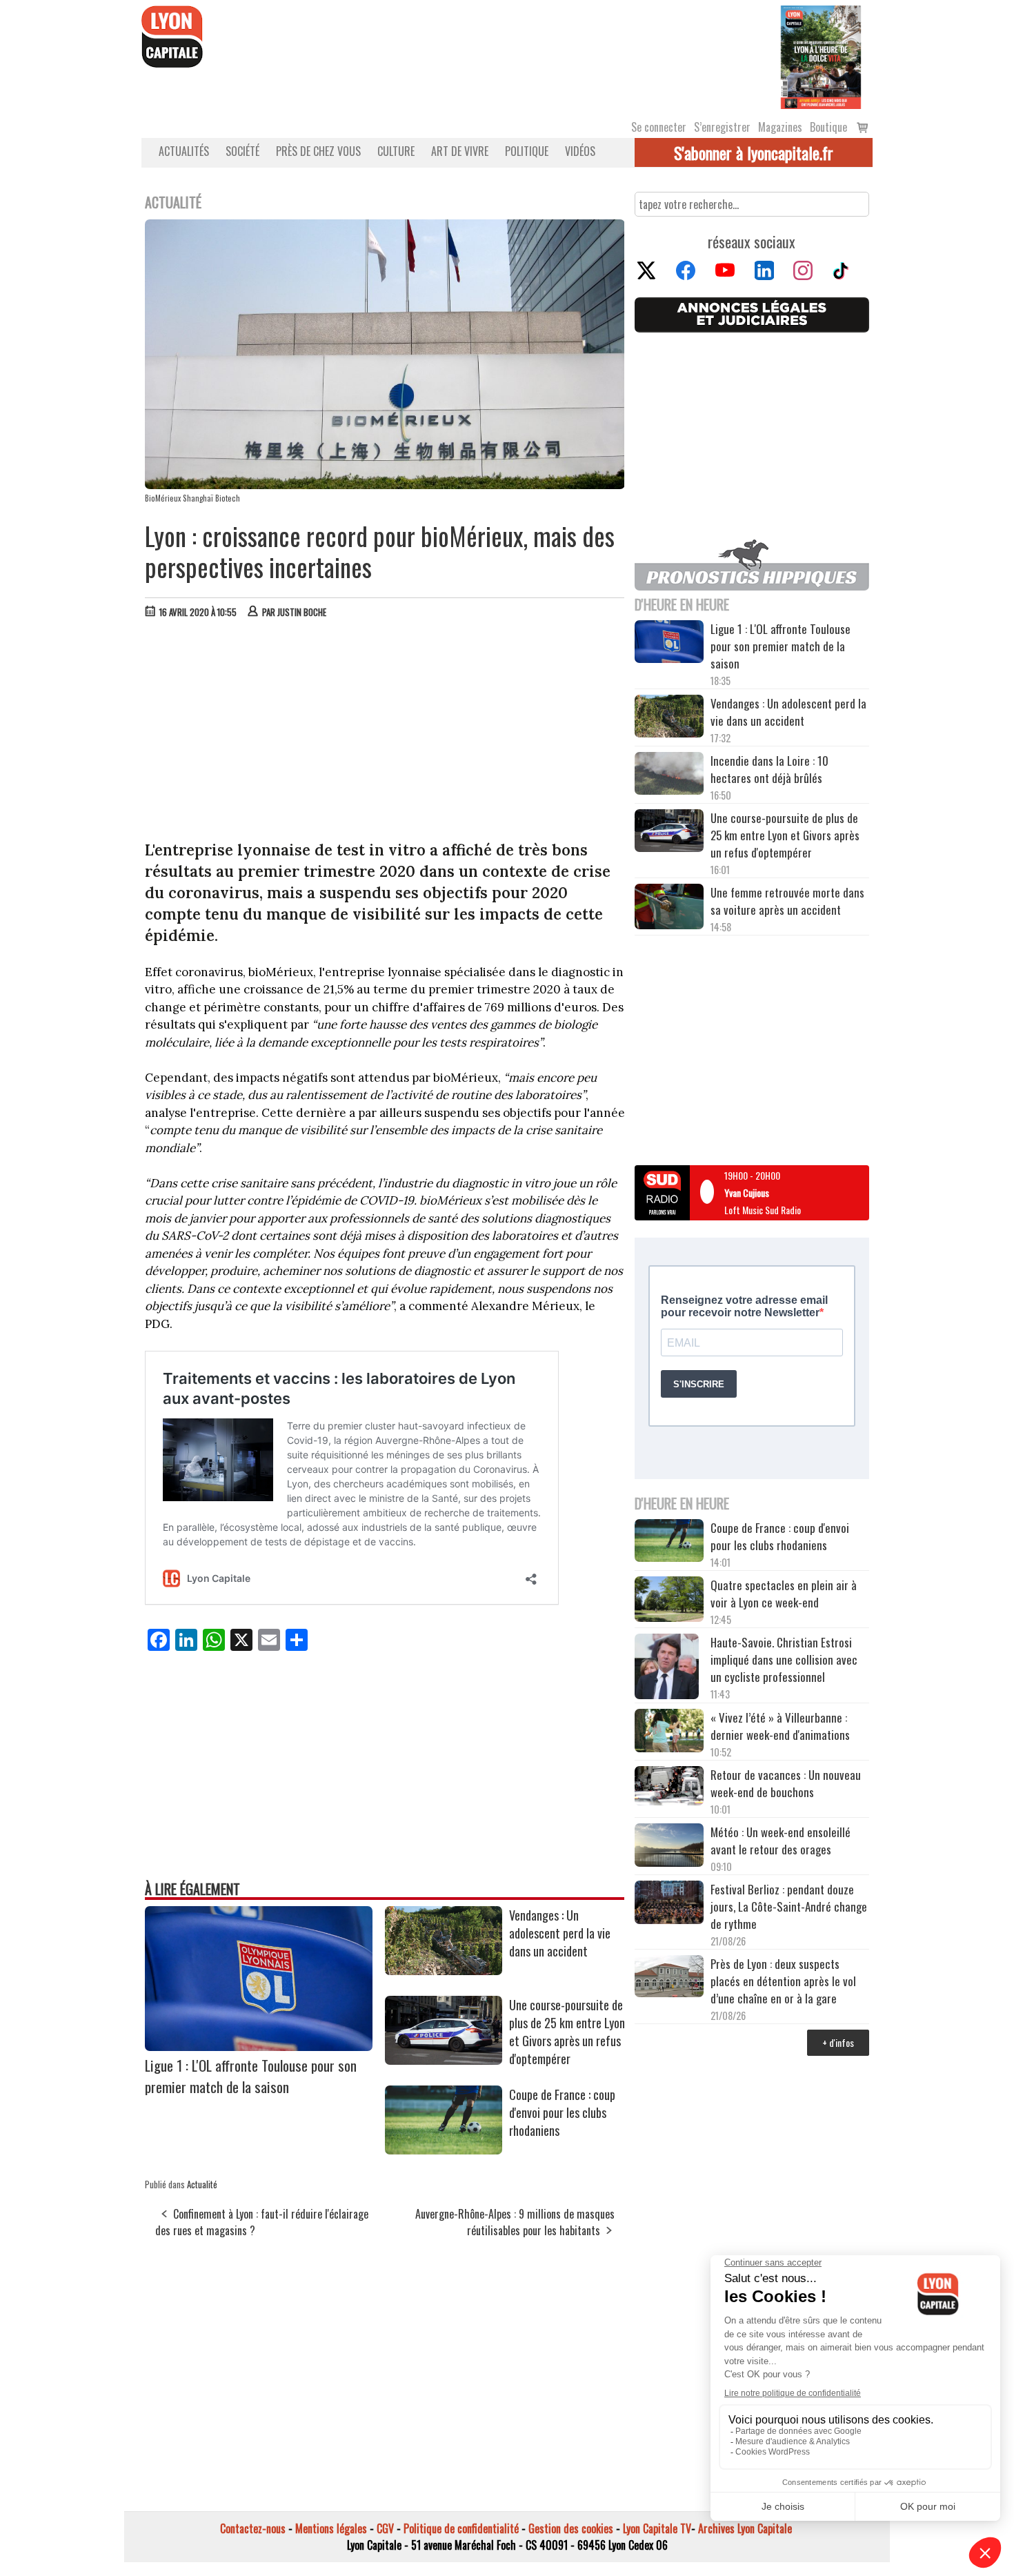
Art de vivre (460, 151)
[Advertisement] (385, 733)
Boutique (828, 127)
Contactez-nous (253, 2528)
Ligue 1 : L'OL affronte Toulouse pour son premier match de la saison (251, 2076)
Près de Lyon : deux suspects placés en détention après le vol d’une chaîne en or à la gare (783, 1981)
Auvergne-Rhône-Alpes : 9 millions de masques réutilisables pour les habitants (515, 2222)
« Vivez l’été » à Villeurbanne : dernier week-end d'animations (780, 1726)
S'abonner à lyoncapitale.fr (754, 152)
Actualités (184, 151)
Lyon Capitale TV (657, 2528)
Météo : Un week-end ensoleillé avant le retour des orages (781, 1841)
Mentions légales (331, 2528)
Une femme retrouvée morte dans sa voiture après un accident (787, 901)
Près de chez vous (318, 151)
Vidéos (580, 151)
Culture (396, 151)
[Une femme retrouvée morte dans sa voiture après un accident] (669, 909)
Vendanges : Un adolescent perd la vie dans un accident (560, 1933)
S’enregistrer (722, 127)
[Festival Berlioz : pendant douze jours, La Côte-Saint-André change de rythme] (669, 1904)
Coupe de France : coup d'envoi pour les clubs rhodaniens (562, 2112)
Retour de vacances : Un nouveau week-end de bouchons (786, 1783)
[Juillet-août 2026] (821, 56)
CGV (385, 2528)
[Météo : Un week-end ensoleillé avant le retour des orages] (669, 1847)
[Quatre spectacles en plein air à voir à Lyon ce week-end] (669, 1601)
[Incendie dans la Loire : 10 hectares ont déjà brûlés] (669, 775)
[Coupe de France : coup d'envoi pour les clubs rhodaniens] (444, 2150)
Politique (527, 151)
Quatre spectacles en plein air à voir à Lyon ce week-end (784, 1594)
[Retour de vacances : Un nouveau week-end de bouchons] (669, 1787)
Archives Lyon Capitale (745, 2528)
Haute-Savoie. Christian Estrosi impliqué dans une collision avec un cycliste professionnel (784, 1659)
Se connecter (659, 127)
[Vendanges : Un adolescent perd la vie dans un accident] (444, 1970)
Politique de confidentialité (461, 2528)
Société (242, 151)
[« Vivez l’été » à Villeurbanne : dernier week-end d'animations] (669, 1732)
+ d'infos (838, 2042)
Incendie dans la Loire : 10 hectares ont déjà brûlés (769, 769)
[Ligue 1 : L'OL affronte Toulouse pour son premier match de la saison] (259, 2046)
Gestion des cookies (571, 2528)
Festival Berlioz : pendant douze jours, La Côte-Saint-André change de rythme (789, 1906)
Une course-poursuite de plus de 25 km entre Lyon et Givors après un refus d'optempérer (567, 2032)
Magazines (780, 127)
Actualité (202, 2184)
